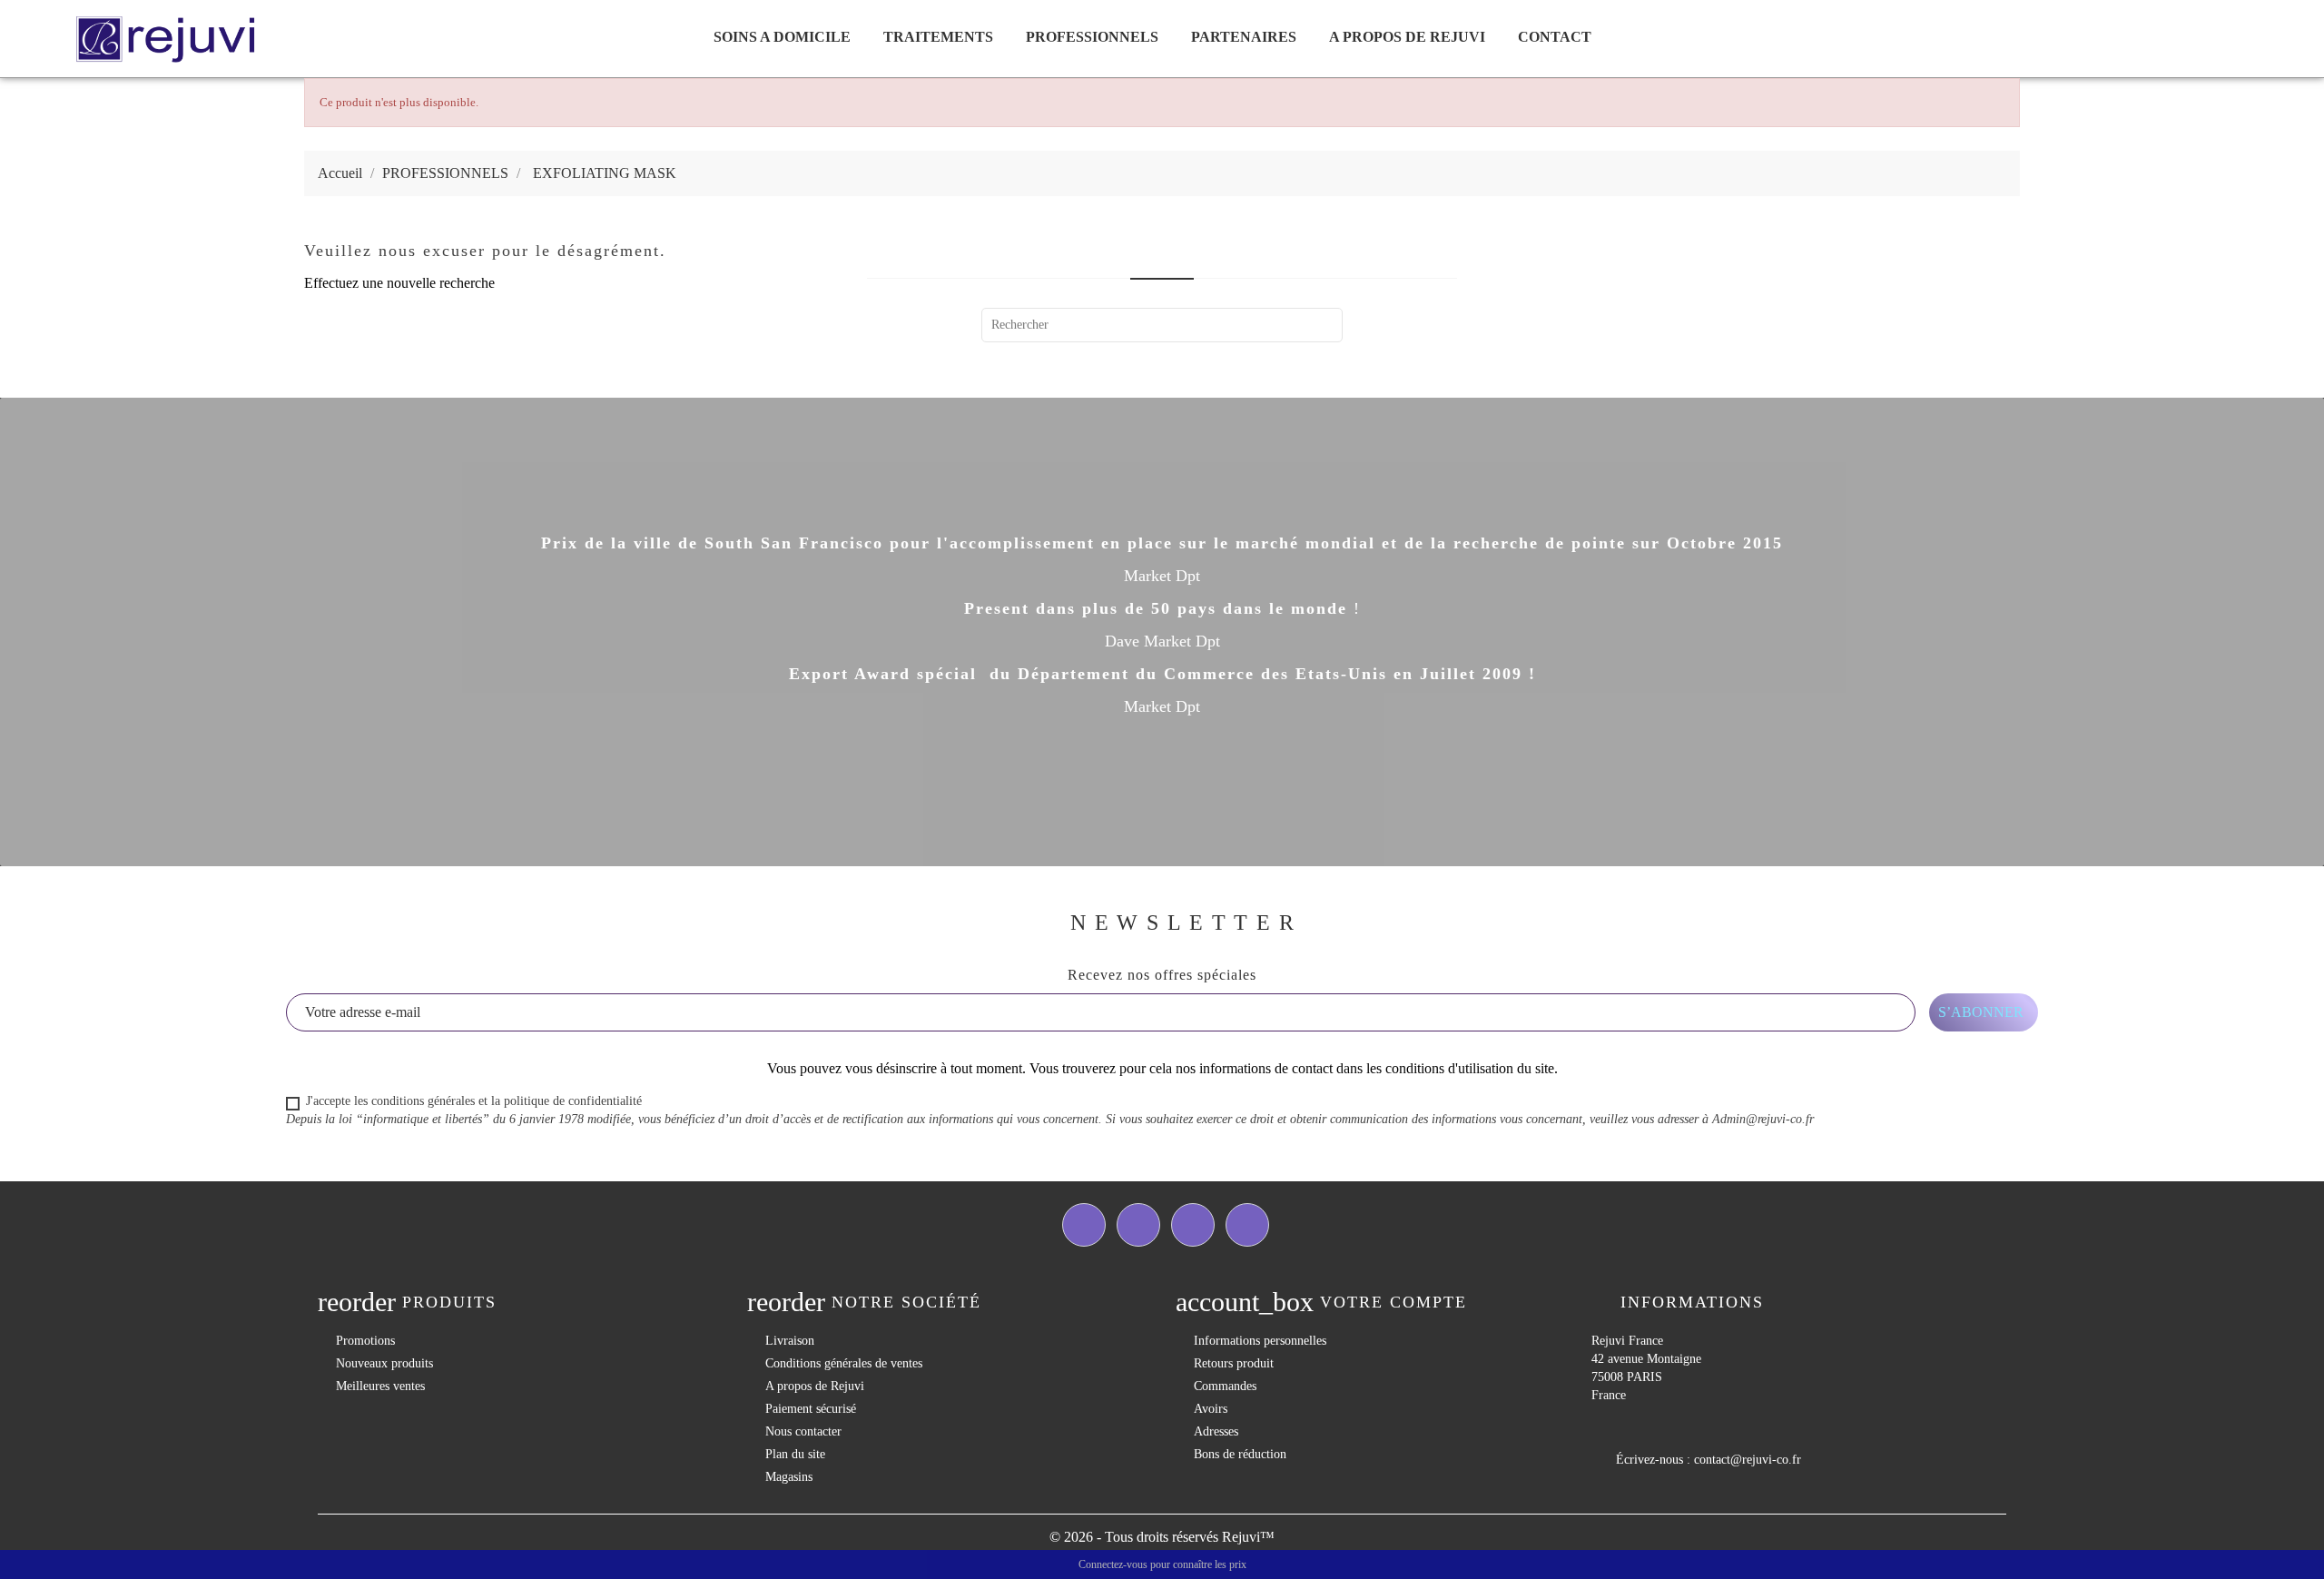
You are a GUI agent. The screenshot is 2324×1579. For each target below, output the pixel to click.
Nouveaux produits (384, 1363)
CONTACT (1555, 37)
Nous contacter (803, 1431)
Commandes (1225, 1386)
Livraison (790, 1341)
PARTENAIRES (1244, 37)
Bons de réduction (1240, 1454)
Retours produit (1234, 1363)
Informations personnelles (1260, 1341)
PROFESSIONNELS (1092, 37)
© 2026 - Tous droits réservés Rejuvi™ (1162, 1537)
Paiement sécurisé (811, 1409)
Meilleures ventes (380, 1386)
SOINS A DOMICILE (782, 37)
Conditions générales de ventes (844, 1363)
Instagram (1247, 1225)
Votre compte (1393, 1302)
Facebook (1084, 1225)
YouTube (1193, 1225)
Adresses (1216, 1431)
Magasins (789, 1477)
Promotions (365, 1341)
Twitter (1138, 1225)
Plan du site (795, 1454)
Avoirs (1211, 1409)
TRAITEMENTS (938, 37)
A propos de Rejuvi (1407, 37)
